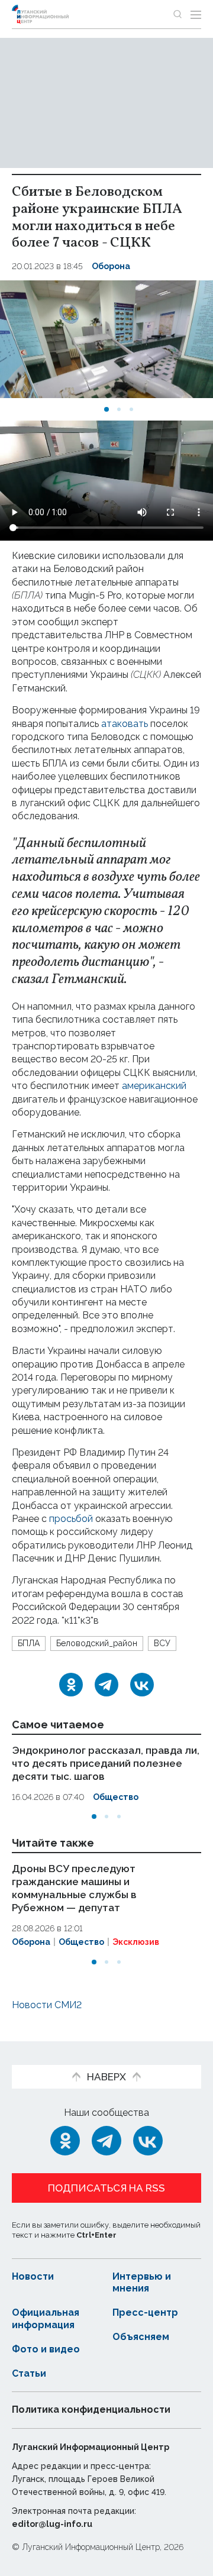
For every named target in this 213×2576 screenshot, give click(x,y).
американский (154, 1086)
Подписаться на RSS (106, 2188)
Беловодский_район (97, 1643)
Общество (116, 1797)
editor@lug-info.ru (52, 2524)
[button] (106, 409)
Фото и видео (46, 2349)
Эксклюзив (136, 1942)
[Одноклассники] (71, 1685)
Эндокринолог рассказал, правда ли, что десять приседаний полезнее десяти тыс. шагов (106, 1763)
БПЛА (29, 1643)
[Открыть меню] (196, 14)
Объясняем (141, 2337)
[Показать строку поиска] (177, 14)
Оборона (111, 266)
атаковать (125, 724)
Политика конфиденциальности (91, 2409)
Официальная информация (46, 2319)
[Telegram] (106, 1685)
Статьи (29, 2373)
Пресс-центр (145, 2312)
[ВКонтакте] (142, 1685)
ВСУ (162, 1643)
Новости (33, 2276)
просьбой (71, 1519)
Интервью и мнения (142, 2283)
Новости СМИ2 (47, 2005)
